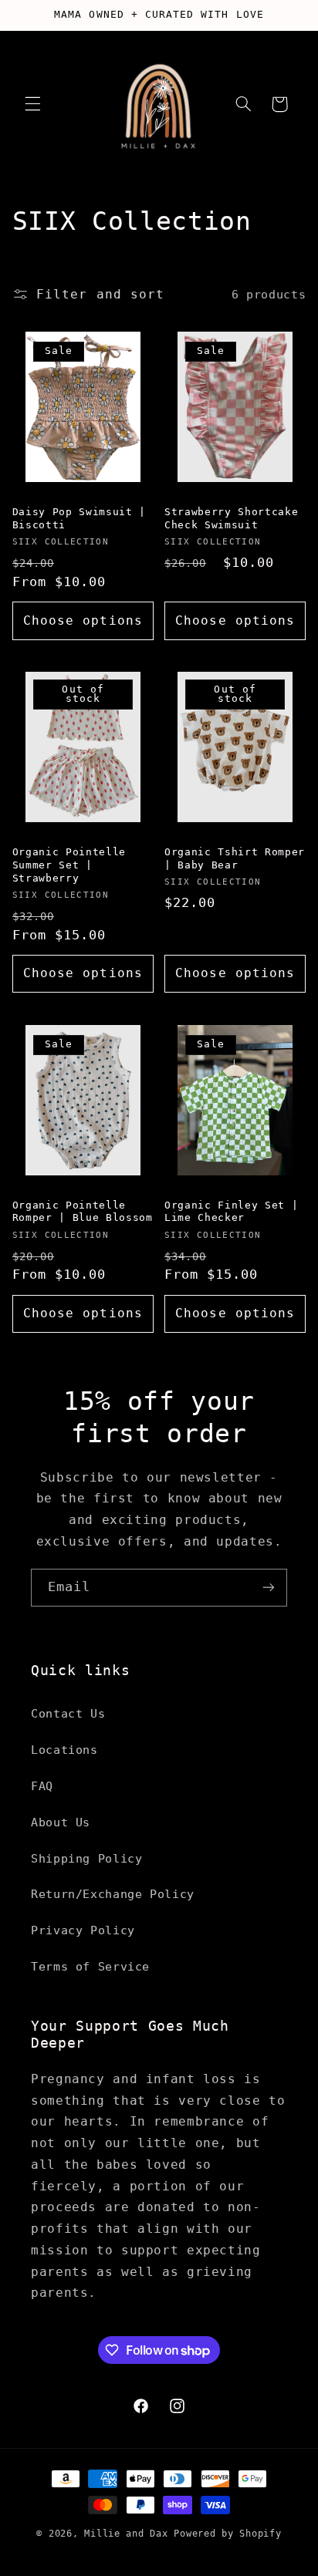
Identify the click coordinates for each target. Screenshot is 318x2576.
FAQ (42, 1786)
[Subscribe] (269, 1588)
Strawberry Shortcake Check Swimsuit (231, 518)
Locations (64, 1750)
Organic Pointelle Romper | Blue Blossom (83, 1212)
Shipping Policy (86, 1858)
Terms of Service (90, 1966)
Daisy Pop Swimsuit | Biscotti (79, 518)
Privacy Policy (83, 1930)
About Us (61, 1822)
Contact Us (68, 1713)
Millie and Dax (126, 2534)
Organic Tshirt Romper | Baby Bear (235, 858)
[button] (32, 104)
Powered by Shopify (227, 2534)
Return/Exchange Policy (113, 1894)
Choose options (83, 620)
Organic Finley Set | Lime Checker (231, 1212)
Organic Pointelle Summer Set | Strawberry (69, 865)
